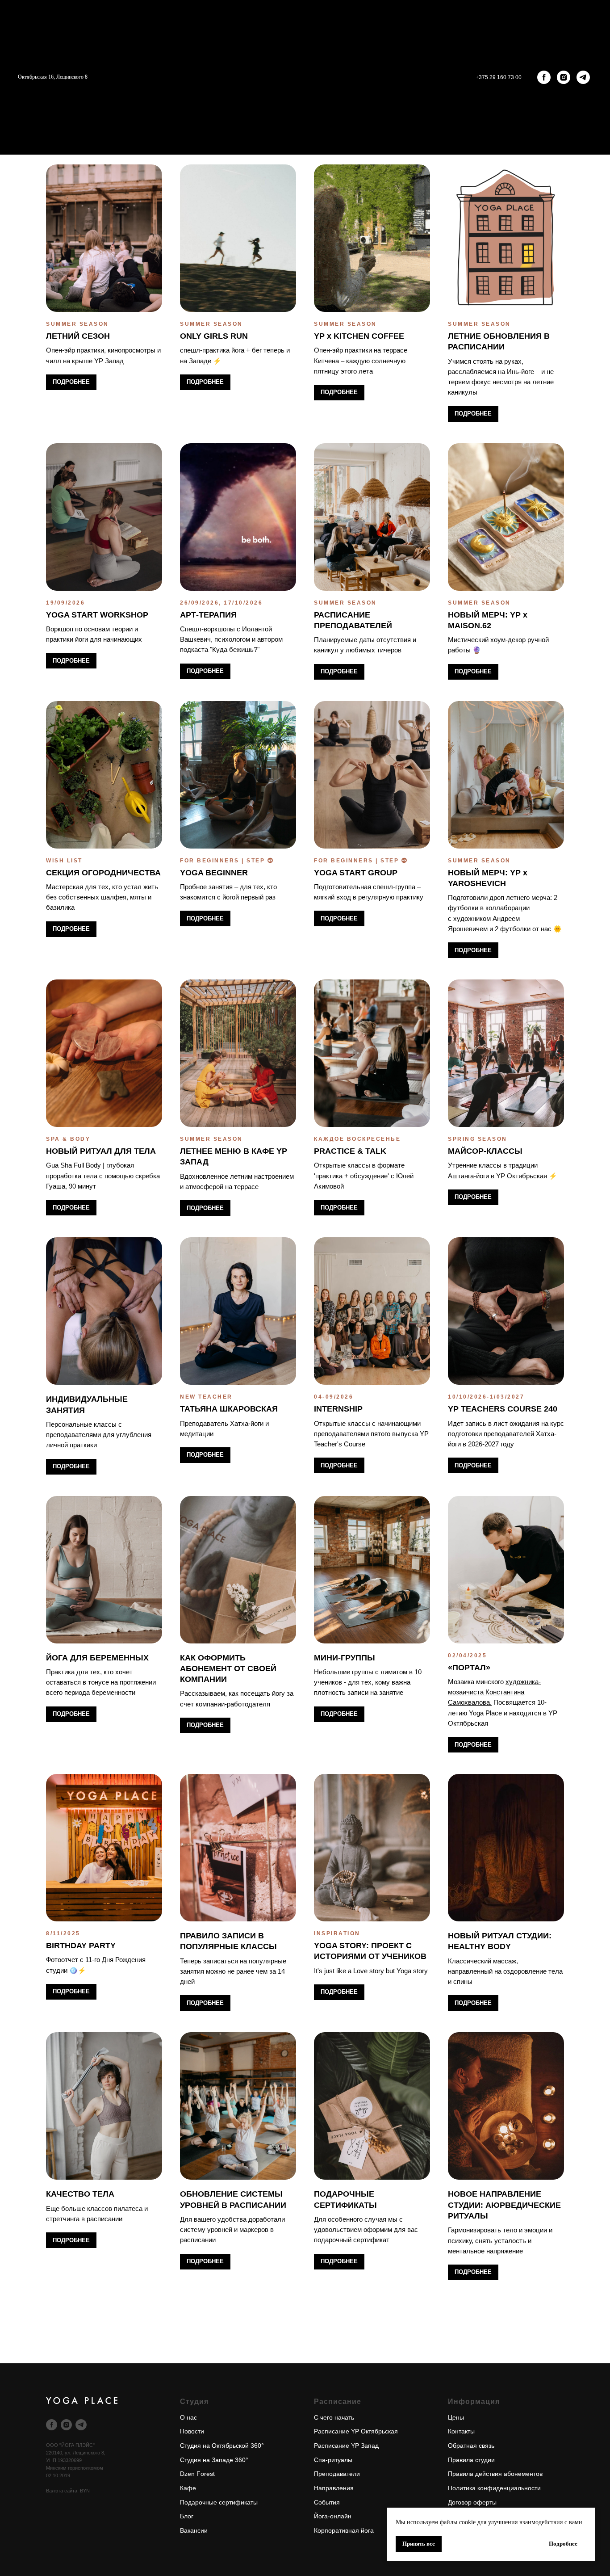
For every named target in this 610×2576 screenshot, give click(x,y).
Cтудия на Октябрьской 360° (222, 2446)
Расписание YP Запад (346, 2446)
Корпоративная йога (344, 2530)
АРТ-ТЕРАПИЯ (208, 615)
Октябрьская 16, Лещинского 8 (53, 77)
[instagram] (564, 77)
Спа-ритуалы (333, 2460)
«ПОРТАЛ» (469, 1668)
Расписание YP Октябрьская (356, 2431)
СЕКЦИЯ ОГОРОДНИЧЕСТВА (103, 873)
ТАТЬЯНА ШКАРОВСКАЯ (229, 1409)
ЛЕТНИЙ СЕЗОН (78, 336)
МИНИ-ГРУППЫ (345, 1658)
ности (533, 2488)
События (327, 2502)
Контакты (461, 2431)
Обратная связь (471, 2446)
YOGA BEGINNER (214, 873)
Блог (187, 2516)
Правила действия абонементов (495, 2474)
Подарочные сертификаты (219, 2502)
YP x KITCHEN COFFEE (359, 336)
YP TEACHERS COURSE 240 (503, 1409)
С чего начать (334, 2417)
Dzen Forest (197, 2474)
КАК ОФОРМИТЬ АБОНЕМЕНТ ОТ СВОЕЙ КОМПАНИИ (228, 1669)
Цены (456, 2417)
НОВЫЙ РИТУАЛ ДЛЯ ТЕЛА (101, 1151)
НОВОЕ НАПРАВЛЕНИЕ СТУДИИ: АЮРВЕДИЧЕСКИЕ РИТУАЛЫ (504, 2205)
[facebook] (544, 77)
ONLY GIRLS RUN (214, 336)
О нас (188, 2417)
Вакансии (194, 2530)
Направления (334, 2488)
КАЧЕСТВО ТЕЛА (80, 2194)
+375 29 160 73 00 (499, 77)
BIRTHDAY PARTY (81, 1946)
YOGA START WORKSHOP (97, 615)
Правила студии (471, 2460)
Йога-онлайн (333, 2516)
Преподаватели (337, 2474)
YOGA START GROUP (356, 873)
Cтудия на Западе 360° (214, 2460)
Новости (192, 2431)
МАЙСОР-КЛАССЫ (485, 1151)
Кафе (188, 2488)
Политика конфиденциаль (486, 2488)
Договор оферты (472, 2502)
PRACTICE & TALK (350, 1151)
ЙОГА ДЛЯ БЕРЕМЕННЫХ (97, 1658)
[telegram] (583, 77)
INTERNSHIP (338, 1409)
